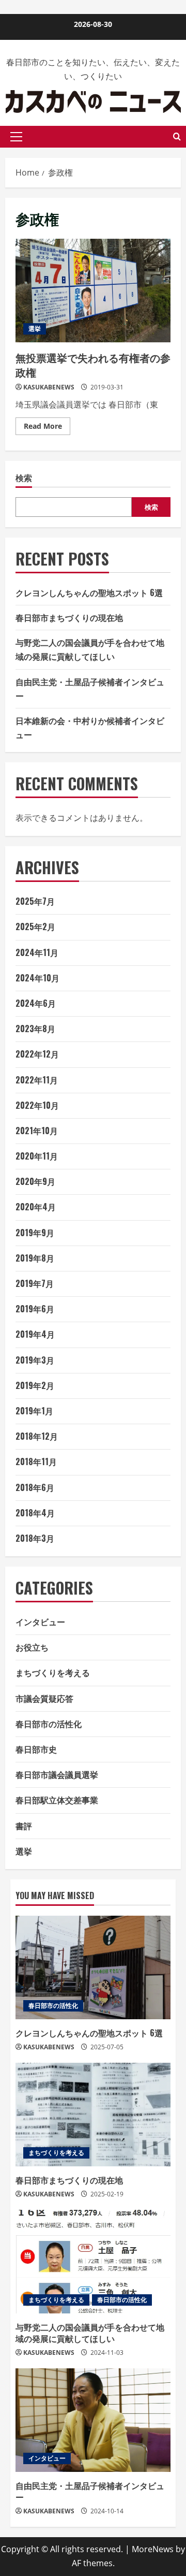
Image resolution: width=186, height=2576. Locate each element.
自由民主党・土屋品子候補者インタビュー (90, 2491)
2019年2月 (35, 1385)
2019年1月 (34, 1411)
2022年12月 (37, 1054)
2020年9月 (35, 1181)
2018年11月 (36, 1461)
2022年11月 (37, 1080)
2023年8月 (35, 1029)
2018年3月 (35, 1538)
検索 (24, 478)
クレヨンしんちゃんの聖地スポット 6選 (89, 592)
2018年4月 (35, 1513)
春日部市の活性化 (49, 1724)
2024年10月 (37, 978)
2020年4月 (36, 1207)
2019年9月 (35, 1233)
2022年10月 (37, 1105)
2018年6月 (35, 1487)
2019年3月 (35, 1360)
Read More (47, 424)
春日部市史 (36, 1749)
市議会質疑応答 (44, 1698)
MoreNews (153, 2549)
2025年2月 (35, 927)
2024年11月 (37, 952)
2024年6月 (36, 1003)
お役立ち (32, 1647)
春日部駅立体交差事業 (57, 1800)
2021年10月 (37, 1131)
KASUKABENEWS (49, 387)
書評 (24, 1826)
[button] (16, 137)
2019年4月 (35, 1334)
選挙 (35, 329)
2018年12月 (37, 1436)
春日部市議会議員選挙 (57, 1774)
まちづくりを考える (53, 1672)
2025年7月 (35, 901)
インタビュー (40, 1622)
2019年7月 (35, 1283)
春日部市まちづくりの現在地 (69, 617)
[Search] (177, 136)
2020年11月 (37, 1156)
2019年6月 (35, 1309)
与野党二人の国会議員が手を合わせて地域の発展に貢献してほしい (90, 2333)
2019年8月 (35, 1258)
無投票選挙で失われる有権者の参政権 (93, 291)
